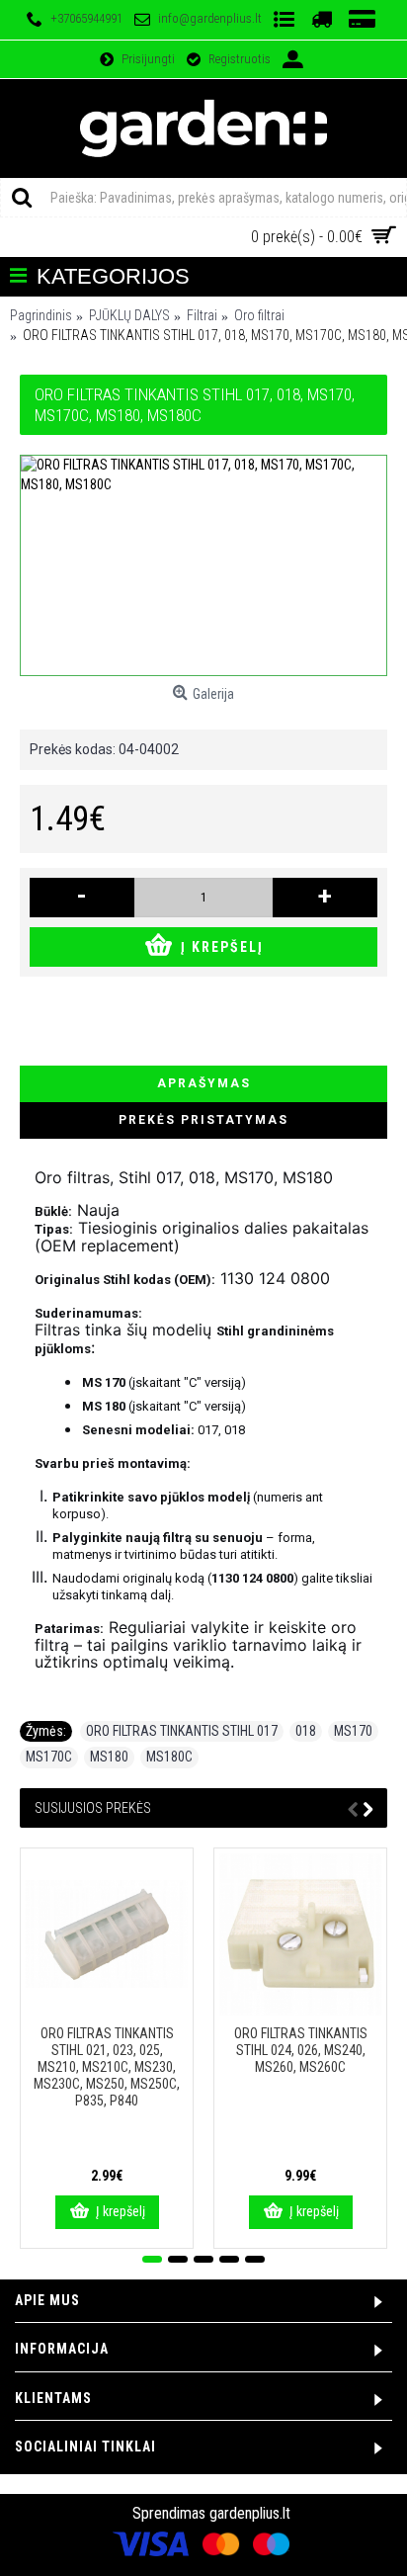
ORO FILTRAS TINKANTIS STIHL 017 (182, 1731)
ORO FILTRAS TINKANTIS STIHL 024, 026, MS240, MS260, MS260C (301, 2050)
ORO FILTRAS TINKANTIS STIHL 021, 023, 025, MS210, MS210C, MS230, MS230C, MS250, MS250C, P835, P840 (107, 2067)
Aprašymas (204, 1083)
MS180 (109, 1757)
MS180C (169, 1757)
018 (306, 1731)
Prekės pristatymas (203, 1120)
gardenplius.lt (250, 2513)
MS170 (353, 1731)
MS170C (49, 1757)
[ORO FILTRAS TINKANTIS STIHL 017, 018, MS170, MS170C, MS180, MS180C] (203, 565)
